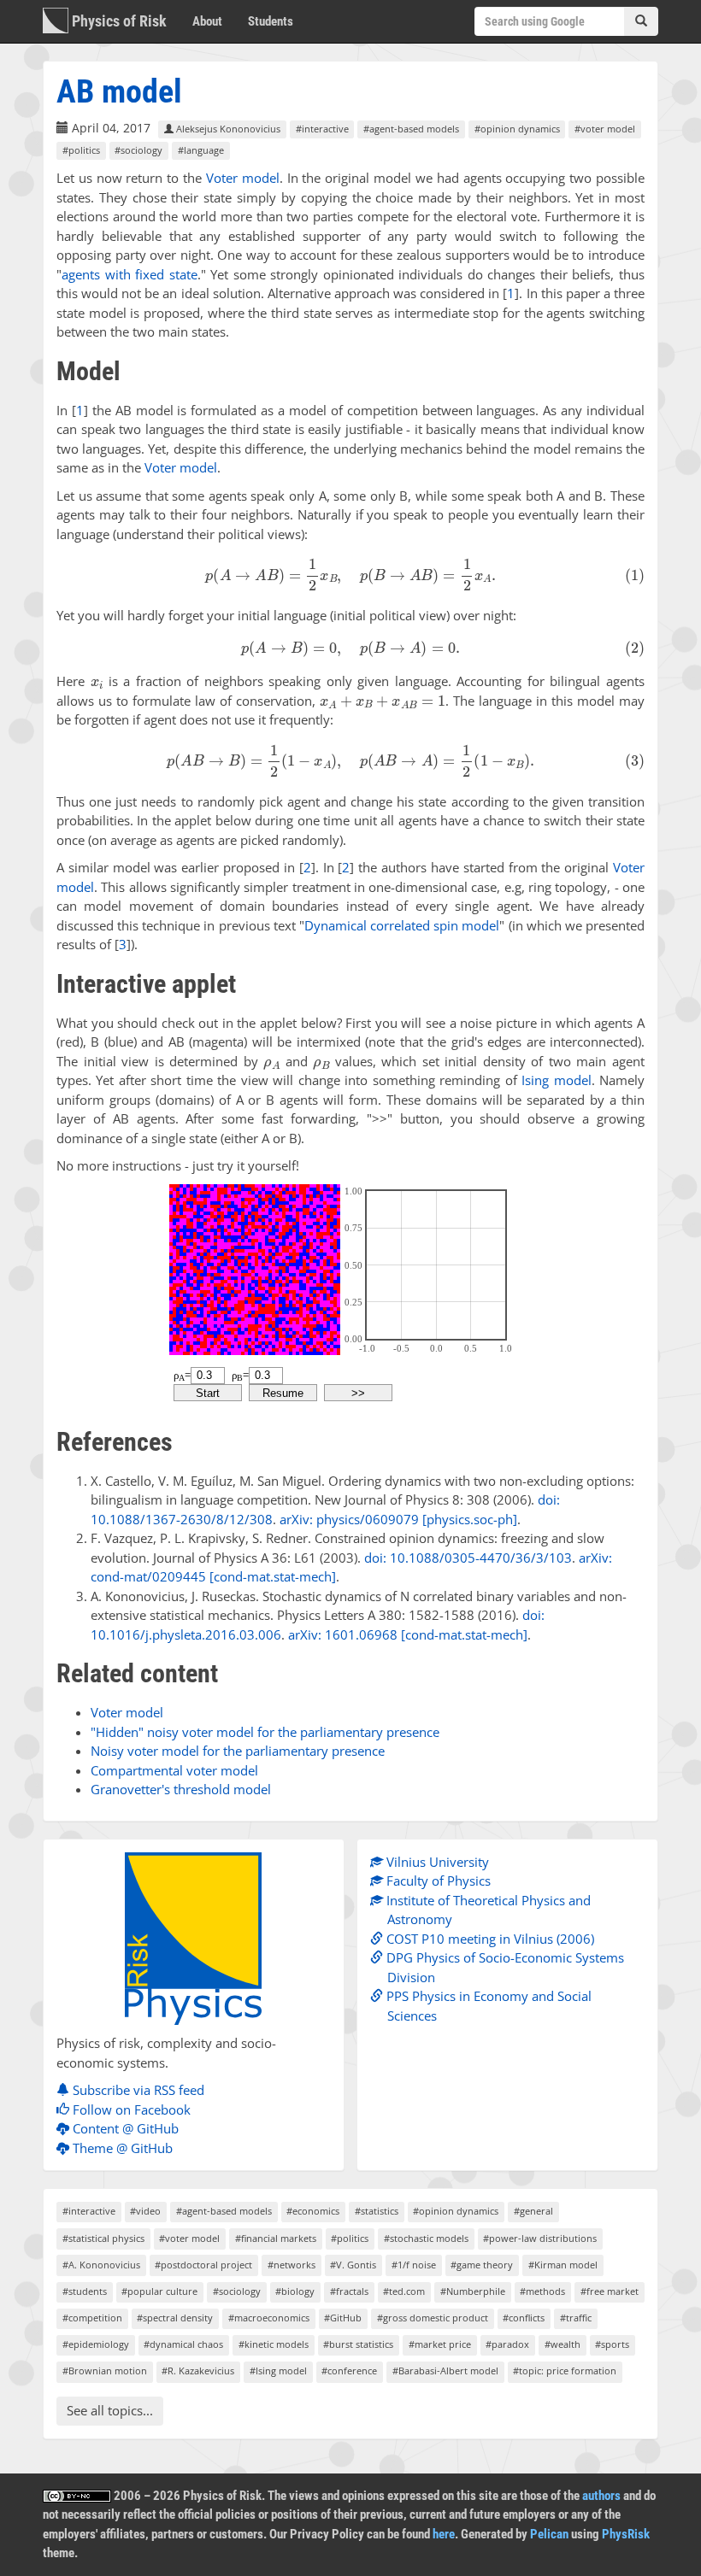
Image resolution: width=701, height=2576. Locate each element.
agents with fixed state (130, 274)
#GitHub (343, 2318)
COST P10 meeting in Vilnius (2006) (489, 1939)
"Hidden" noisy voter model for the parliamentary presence (265, 1732)
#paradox (507, 2344)
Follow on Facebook (130, 2110)
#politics (81, 150)
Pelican (549, 2534)
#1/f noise (414, 2265)
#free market (610, 2291)
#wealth (563, 2344)
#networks (292, 2265)
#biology (295, 2291)
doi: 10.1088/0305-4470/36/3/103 (468, 1558)
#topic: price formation (565, 2371)
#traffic (576, 2318)
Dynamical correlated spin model (402, 925)
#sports (612, 2344)
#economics (313, 2211)
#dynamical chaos (183, 2344)
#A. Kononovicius (101, 2265)
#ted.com (404, 2291)
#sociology (138, 150)
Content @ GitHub (124, 2128)
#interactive (322, 129)
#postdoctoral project (203, 2265)
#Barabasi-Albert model (445, 2371)
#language (201, 150)
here (444, 2534)
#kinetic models (274, 2344)
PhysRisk (626, 2534)
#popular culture (159, 2291)
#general (533, 2211)
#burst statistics (358, 2344)
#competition (92, 2318)
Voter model (243, 178)
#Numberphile (473, 2291)
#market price (440, 2344)
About (207, 21)
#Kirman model (563, 2265)
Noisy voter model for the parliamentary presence (238, 1751)
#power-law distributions (540, 2238)
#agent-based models (411, 129)
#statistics (377, 2211)
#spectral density (175, 2318)
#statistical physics (103, 2238)
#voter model (605, 129)
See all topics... (110, 2410)
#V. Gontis (353, 2265)
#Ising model (278, 2371)
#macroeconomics (269, 2318)
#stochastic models (426, 2238)
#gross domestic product (433, 2318)
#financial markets (276, 2238)
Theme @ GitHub (121, 2148)
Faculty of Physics (437, 1881)
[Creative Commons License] (77, 2496)
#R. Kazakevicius (198, 2371)
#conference (349, 2371)
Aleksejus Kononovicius (227, 129)
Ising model (556, 1080)
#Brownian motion (105, 2371)
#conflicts (524, 2318)
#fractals (349, 2291)
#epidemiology (96, 2344)
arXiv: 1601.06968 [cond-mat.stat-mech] (408, 1634)
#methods (542, 2291)
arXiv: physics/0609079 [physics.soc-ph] (398, 1519)
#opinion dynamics (517, 129)
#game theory (482, 2265)
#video (145, 2211)
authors (601, 2496)
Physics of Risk (118, 21)
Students (271, 21)
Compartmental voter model (174, 1770)
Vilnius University (436, 1862)
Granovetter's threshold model (181, 1789)
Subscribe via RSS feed (137, 2090)
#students (85, 2291)
